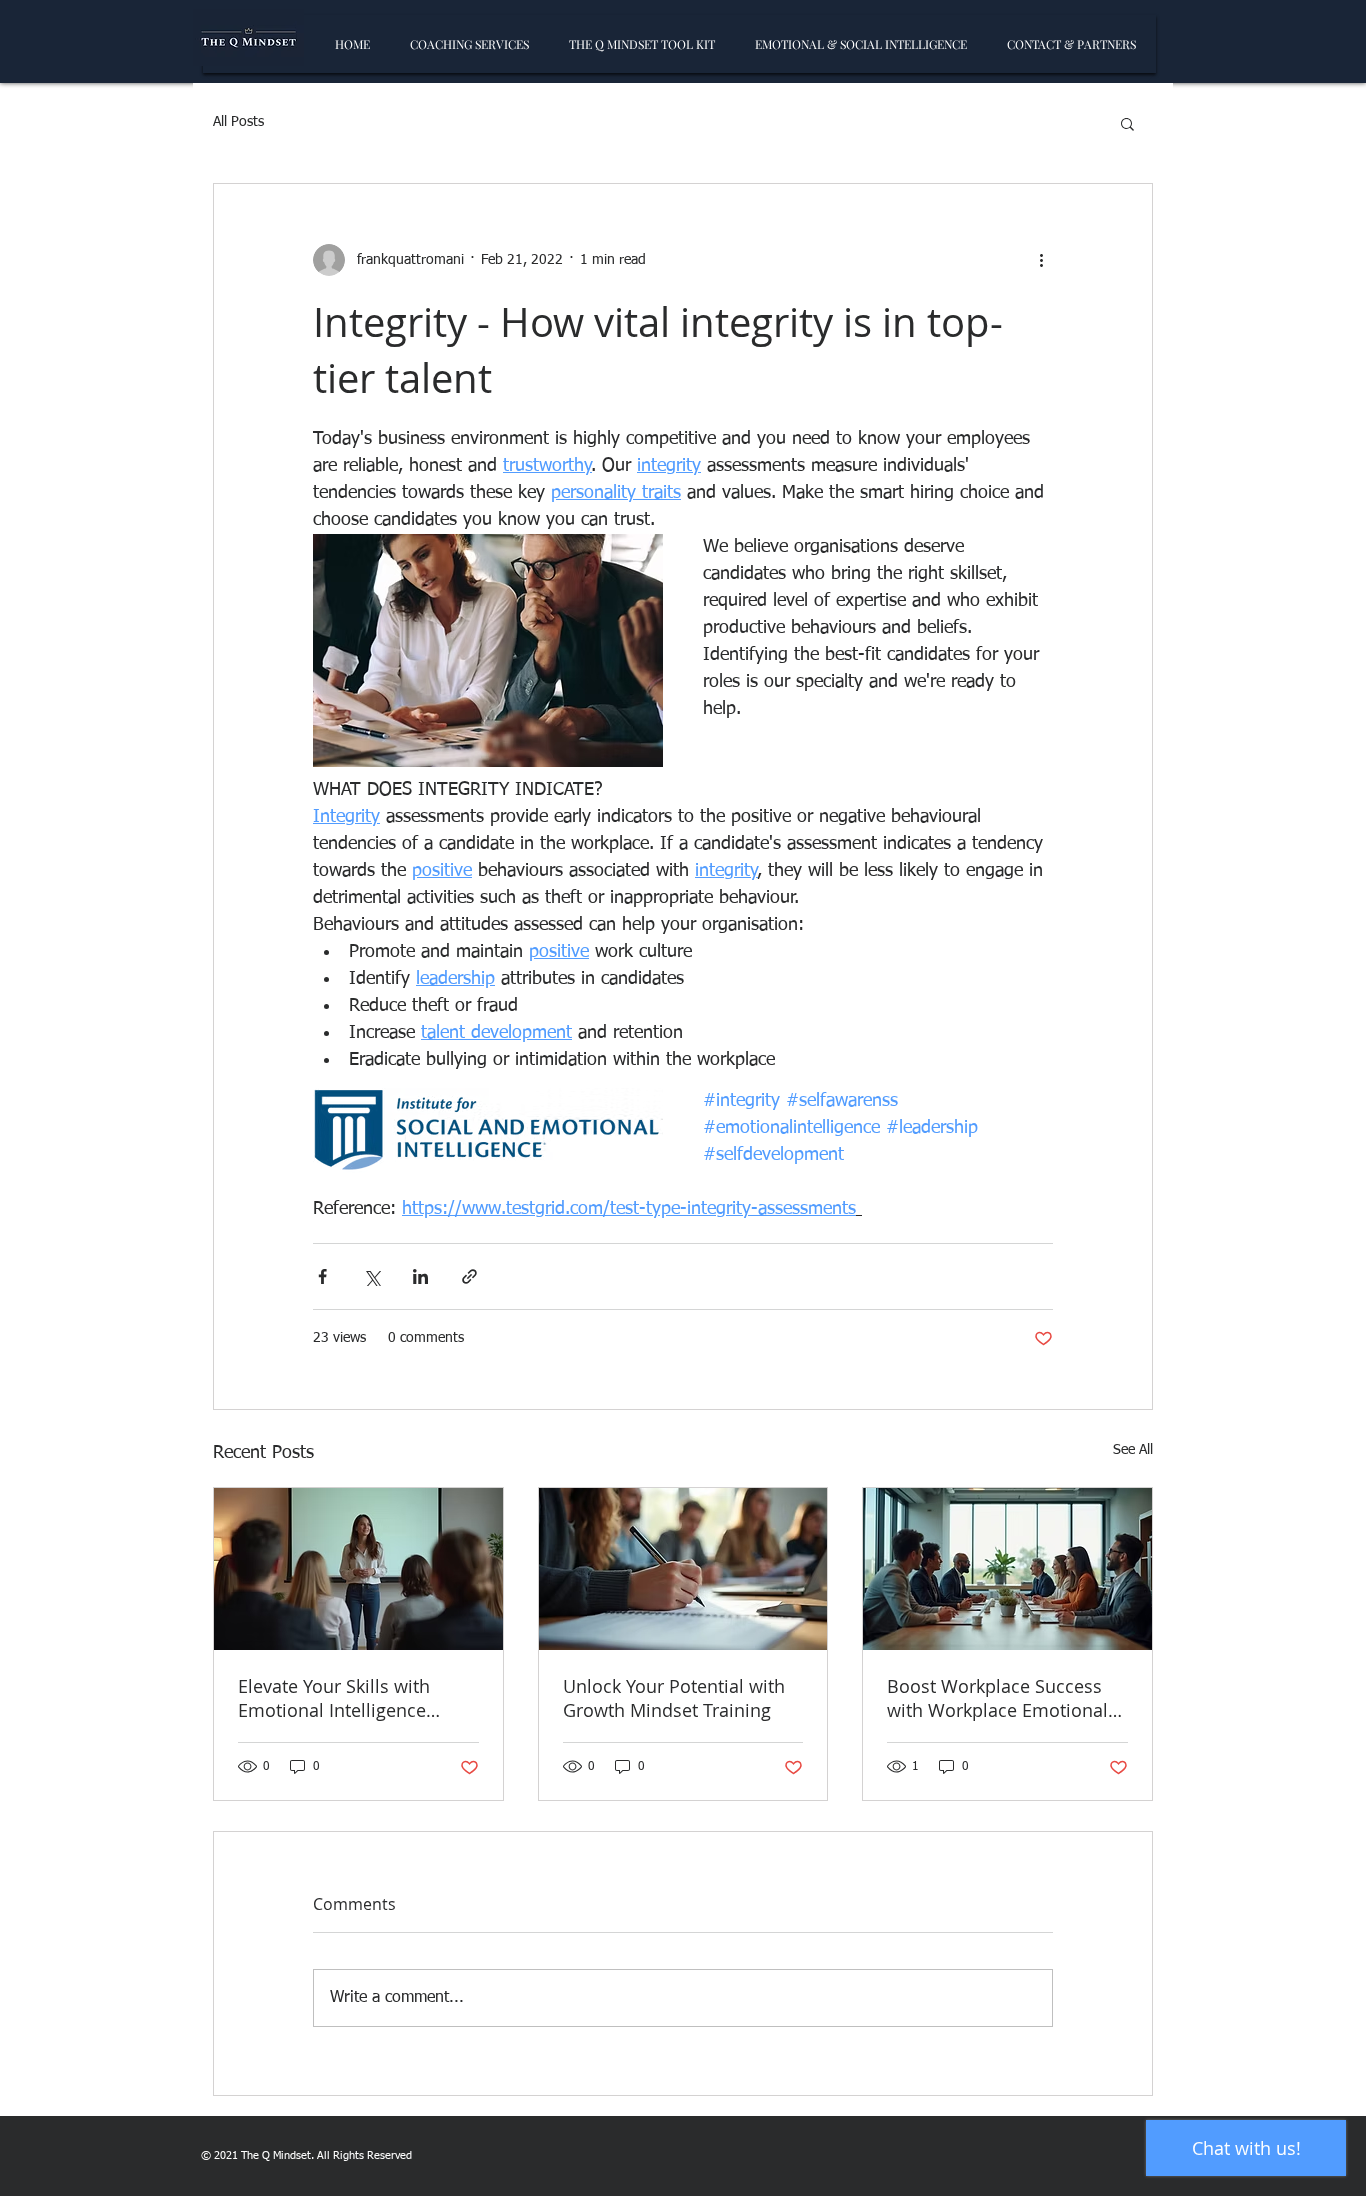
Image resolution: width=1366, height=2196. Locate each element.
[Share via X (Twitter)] (371, 1276)
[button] (1127, 123)
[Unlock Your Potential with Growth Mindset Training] (683, 1569)
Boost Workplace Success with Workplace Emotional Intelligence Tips (997, 1698)
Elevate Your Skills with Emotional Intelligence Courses (334, 1698)
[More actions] (1041, 260)
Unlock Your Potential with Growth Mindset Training (674, 1698)
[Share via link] (469, 1276)
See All (1133, 1450)
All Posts (238, 122)
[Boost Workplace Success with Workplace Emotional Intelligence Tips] (1007, 1569)
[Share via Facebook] (322, 1276)
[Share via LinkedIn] (420, 1276)
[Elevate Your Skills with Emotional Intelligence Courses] (358, 1569)
